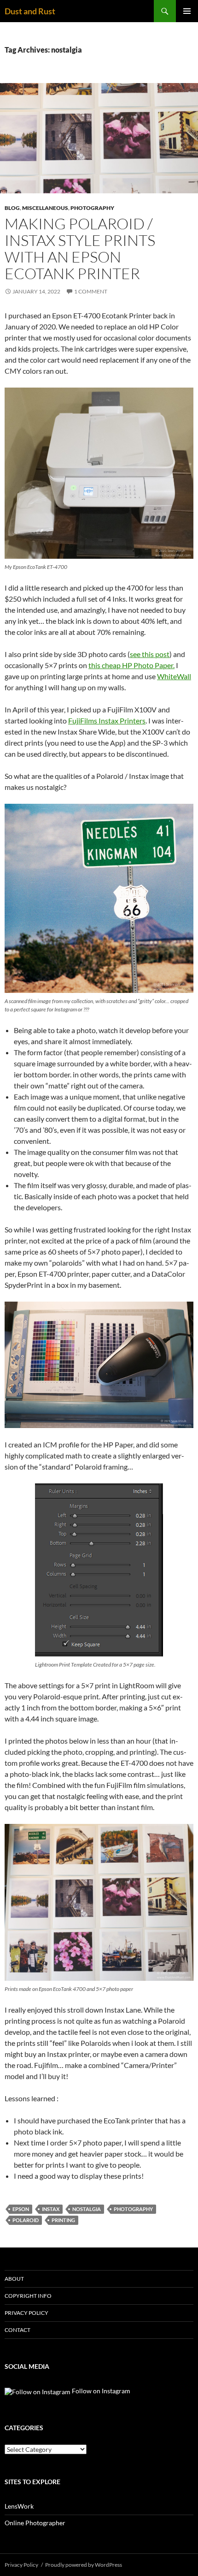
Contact (17, 2330)
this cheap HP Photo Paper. (131, 665)
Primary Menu (187, 11)
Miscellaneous (45, 208)
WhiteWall (174, 676)
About (14, 2279)
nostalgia (87, 2209)
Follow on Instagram (100, 2391)
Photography (92, 208)
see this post (150, 654)
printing (63, 2220)
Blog (12, 208)
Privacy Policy (26, 2313)
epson (21, 2209)
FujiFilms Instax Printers (107, 720)
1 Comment (91, 291)
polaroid (26, 2220)
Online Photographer (35, 2523)
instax (51, 2209)
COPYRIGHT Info (28, 2296)
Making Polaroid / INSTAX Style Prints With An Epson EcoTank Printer (80, 248)
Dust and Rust (30, 11)
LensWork (19, 2506)
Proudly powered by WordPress (84, 2565)
